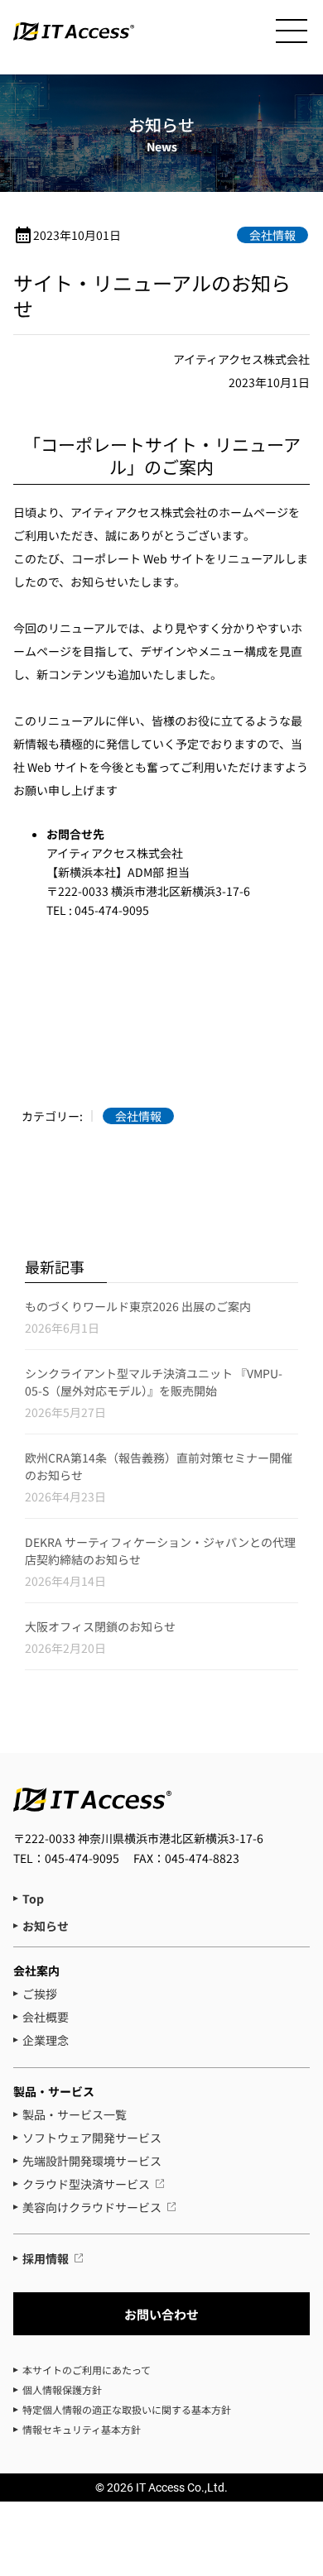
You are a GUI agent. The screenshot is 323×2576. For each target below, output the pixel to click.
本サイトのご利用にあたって (87, 2370)
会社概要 (46, 2017)
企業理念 (46, 2040)
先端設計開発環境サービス (92, 2161)
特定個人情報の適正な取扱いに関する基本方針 (127, 2409)
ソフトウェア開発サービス (92, 2138)
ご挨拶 (40, 1994)
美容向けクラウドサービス (92, 2207)
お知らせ (46, 1926)
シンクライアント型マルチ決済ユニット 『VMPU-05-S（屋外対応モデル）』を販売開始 (154, 1382)
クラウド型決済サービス (86, 2184)
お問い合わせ (161, 2314)
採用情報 (46, 2258)
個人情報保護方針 (62, 2389)
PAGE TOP (298, 2428)
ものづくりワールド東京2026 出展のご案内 (138, 1306)
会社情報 (272, 235)
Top (33, 1898)
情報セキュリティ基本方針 (82, 2429)
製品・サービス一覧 (75, 2114)
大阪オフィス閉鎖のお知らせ (100, 1626)
